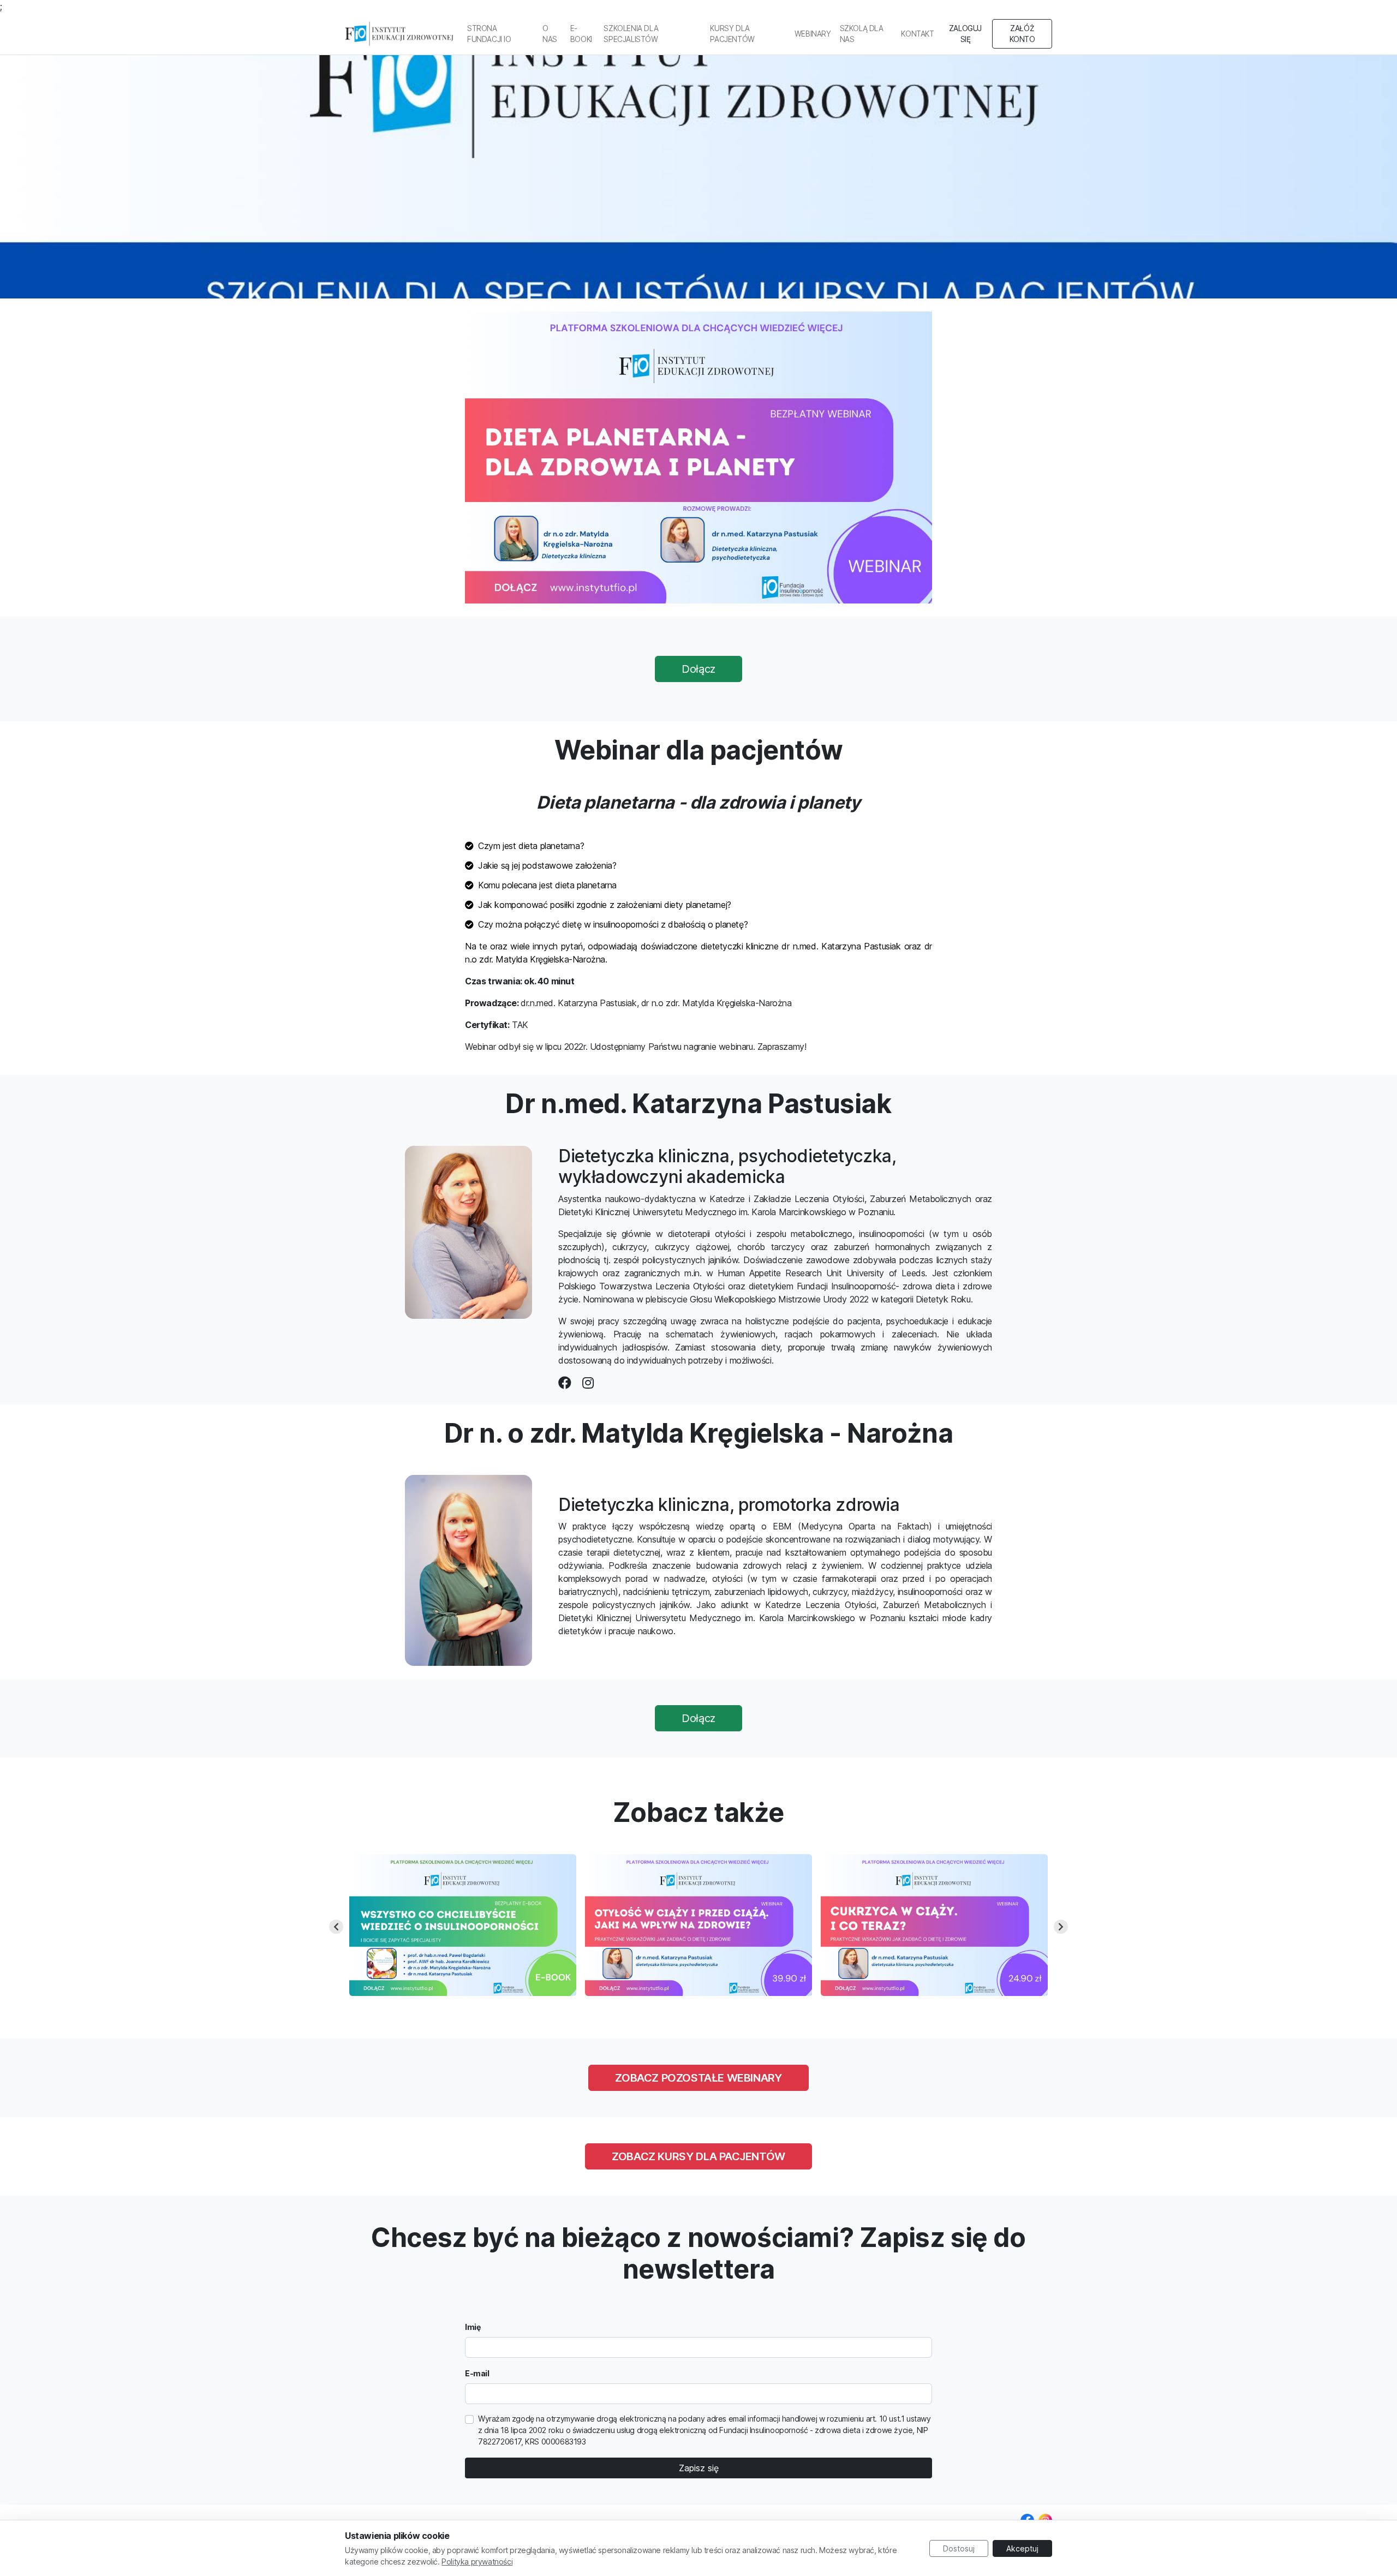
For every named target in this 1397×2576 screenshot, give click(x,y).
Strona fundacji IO (489, 34)
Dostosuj (959, 2548)
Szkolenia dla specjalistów (631, 34)
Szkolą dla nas (862, 34)
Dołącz (698, 669)
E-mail (477, 2373)
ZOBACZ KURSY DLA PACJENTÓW (698, 2156)
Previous (336, 1927)
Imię (473, 2327)
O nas (550, 34)
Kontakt (917, 34)
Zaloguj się (965, 34)
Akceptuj (1022, 2548)
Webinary (813, 34)
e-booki (581, 34)
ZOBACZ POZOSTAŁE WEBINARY (698, 2078)
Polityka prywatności (477, 2562)
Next (1061, 1927)
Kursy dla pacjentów (732, 34)
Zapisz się (699, 2468)
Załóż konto (1022, 34)
